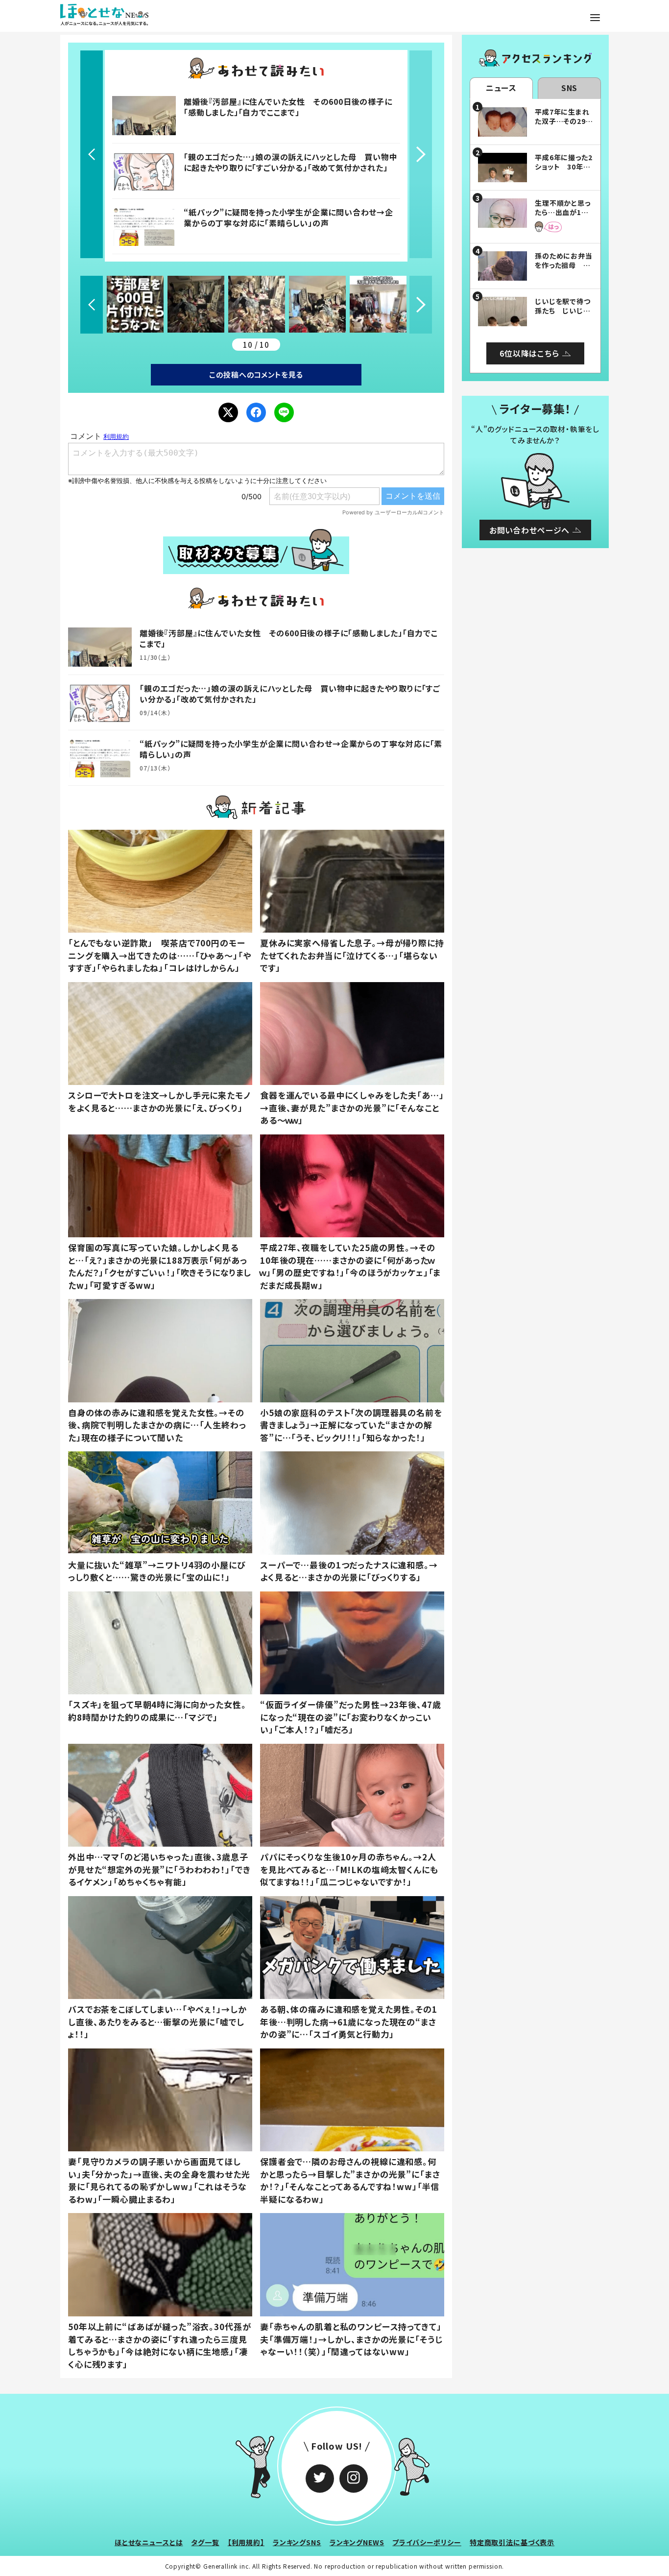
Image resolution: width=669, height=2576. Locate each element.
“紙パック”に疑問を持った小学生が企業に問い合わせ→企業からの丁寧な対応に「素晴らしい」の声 (288, 217)
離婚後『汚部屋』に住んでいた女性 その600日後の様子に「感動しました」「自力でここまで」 (288, 107)
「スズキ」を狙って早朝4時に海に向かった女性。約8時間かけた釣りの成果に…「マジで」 (157, 1711)
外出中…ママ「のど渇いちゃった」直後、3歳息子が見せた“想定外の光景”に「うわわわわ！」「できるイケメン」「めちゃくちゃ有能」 (159, 1869)
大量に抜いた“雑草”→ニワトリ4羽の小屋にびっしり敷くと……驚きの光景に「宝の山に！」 (157, 1571)
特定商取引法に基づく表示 (512, 2542)
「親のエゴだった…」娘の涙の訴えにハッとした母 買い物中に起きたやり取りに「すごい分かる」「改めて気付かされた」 (290, 162)
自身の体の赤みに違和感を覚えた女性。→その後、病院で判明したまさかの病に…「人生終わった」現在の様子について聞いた (157, 1425)
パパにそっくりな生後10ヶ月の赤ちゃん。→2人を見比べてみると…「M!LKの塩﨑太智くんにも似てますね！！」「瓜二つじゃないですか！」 (349, 1869)
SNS (570, 88)
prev (92, 154)
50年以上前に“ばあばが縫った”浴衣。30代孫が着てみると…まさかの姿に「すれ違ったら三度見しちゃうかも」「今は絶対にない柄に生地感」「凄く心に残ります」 (159, 2345)
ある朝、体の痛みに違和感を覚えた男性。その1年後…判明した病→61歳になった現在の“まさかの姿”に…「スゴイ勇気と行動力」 (349, 2022)
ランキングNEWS (357, 2542)
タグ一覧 (205, 2542)
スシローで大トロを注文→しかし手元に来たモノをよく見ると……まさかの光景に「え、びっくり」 (159, 1101)
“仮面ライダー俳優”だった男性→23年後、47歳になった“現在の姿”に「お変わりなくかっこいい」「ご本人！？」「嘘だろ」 (350, 1717)
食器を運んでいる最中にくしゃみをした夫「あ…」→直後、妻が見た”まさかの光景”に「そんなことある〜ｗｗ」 (352, 1107)
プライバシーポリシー (427, 2542)
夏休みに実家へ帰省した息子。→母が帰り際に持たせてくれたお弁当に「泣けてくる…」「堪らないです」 (352, 955)
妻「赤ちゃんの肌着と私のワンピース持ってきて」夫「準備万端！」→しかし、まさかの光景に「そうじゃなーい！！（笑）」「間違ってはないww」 (351, 2339)
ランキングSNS (297, 2542)
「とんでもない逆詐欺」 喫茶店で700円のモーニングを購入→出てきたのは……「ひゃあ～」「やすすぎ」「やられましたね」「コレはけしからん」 (160, 955)
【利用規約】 (246, 2542)
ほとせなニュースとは (149, 2542)
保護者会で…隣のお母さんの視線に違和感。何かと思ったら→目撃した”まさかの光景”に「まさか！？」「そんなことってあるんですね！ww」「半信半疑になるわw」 (350, 2180)
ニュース (501, 88)
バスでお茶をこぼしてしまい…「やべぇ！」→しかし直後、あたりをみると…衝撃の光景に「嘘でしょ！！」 (157, 2022)
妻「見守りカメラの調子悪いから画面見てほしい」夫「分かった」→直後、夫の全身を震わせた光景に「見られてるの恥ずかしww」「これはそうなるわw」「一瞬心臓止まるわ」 (159, 2180)
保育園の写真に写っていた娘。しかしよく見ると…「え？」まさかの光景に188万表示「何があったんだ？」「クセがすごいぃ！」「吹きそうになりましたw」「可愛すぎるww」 (160, 1266)
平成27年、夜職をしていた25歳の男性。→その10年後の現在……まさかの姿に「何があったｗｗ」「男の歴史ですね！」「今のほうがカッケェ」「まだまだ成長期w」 (350, 1266)
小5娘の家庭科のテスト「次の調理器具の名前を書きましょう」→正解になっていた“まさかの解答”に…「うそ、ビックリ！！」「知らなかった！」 (351, 1425)
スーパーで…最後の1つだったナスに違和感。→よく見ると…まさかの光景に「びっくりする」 (349, 1571)
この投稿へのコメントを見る (256, 374)
